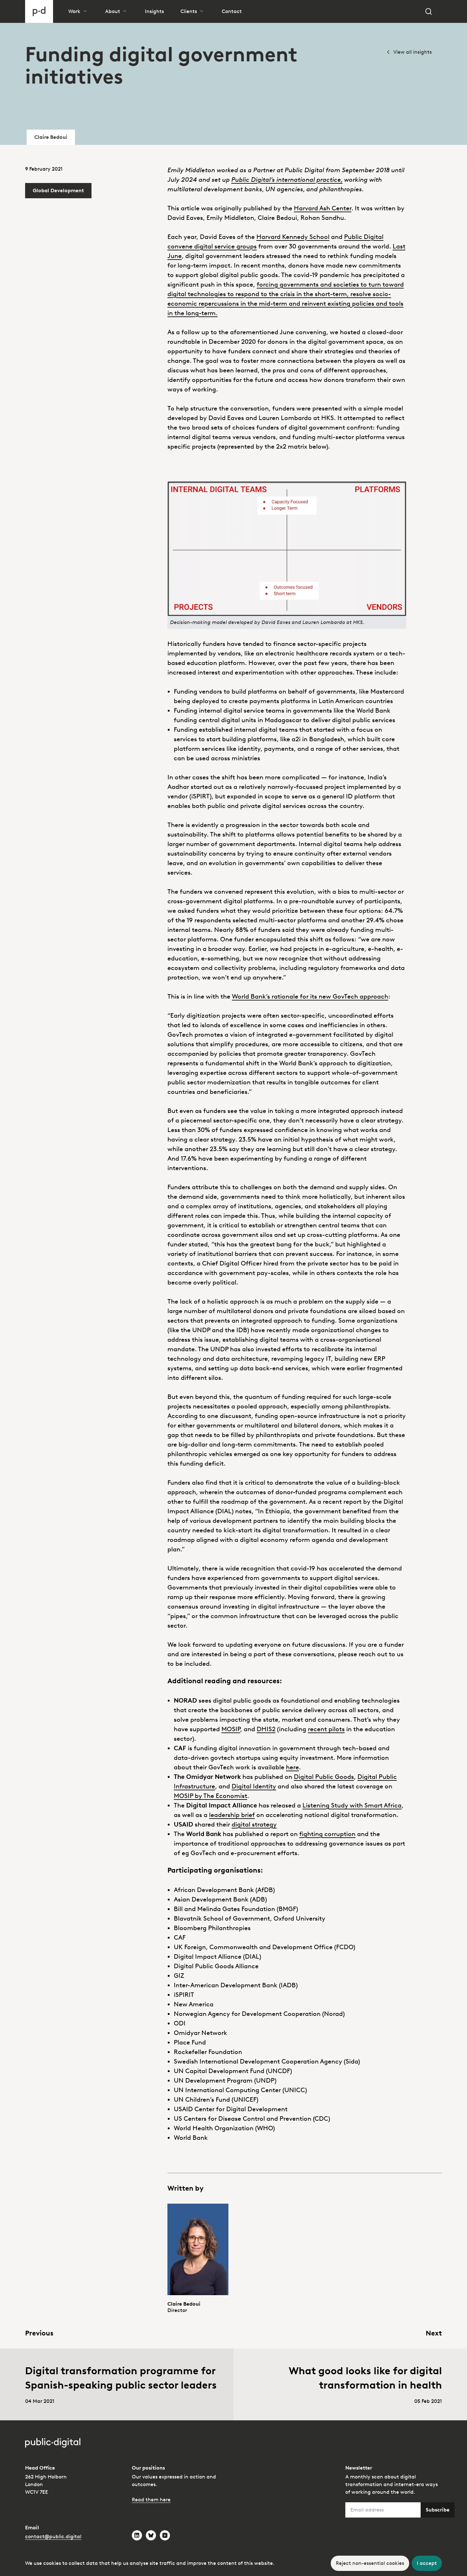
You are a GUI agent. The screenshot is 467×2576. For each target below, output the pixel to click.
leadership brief (232, 1815)
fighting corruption (327, 1834)
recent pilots (326, 1729)
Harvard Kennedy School (293, 237)
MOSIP (231, 1729)
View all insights (413, 52)
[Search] (429, 11)
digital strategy (254, 1824)
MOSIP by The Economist (210, 1796)
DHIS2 (266, 1729)
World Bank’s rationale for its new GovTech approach (310, 996)
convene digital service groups (212, 246)
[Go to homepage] (39, 11)
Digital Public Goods (324, 1777)
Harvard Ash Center (323, 208)
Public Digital (364, 237)
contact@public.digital (53, 2536)
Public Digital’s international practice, (287, 180)
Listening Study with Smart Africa (352, 1805)
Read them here (151, 2500)
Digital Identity (254, 1786)
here (292, 1767)
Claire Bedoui (51, 137)
